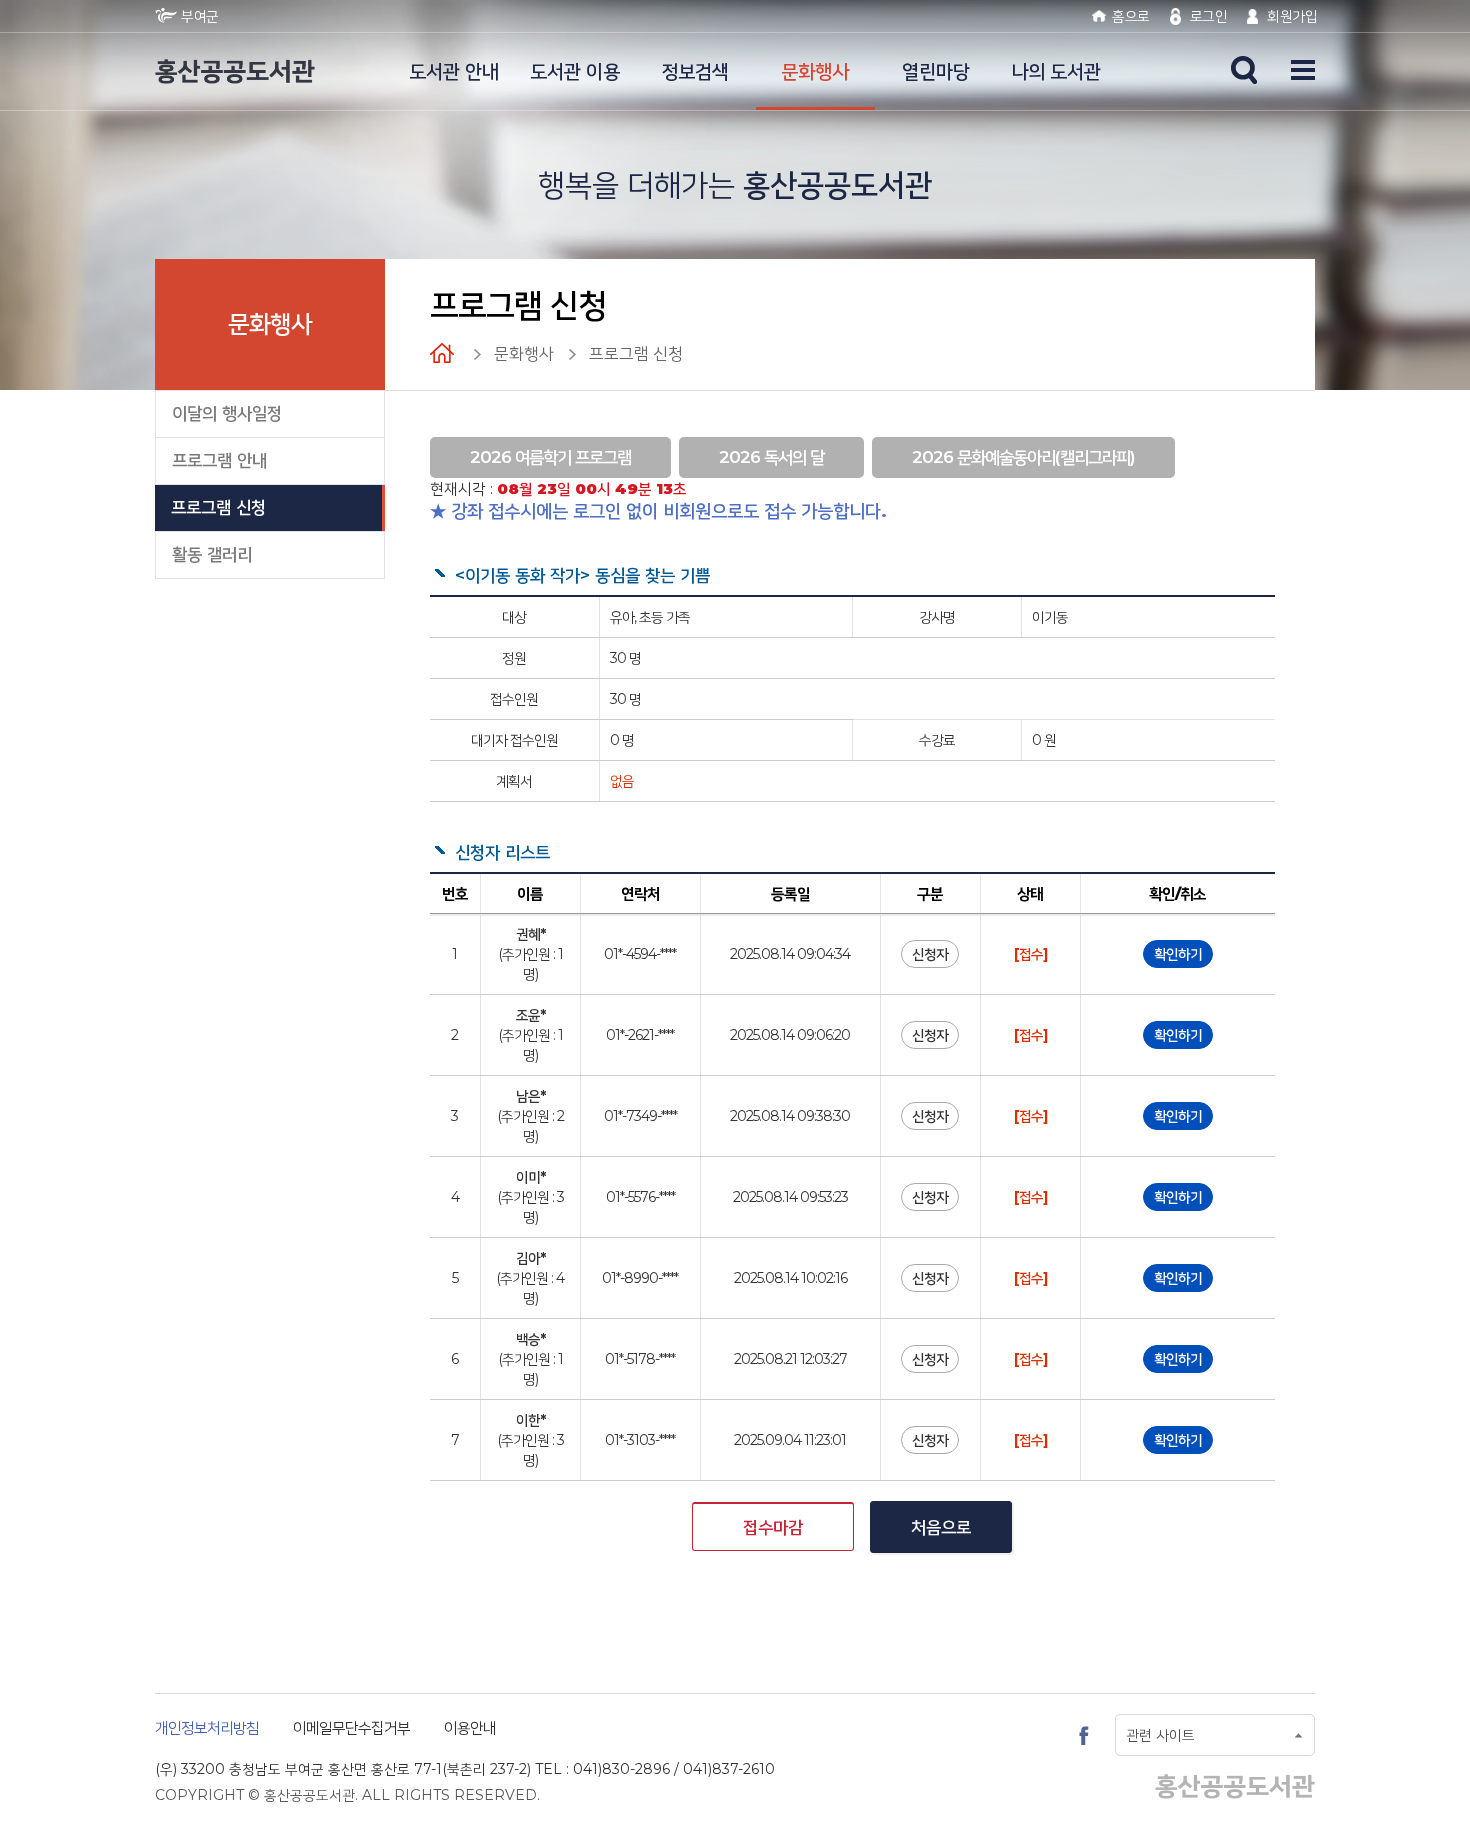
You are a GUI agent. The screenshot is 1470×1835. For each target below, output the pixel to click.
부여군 (200, 16)
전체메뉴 (1294, 70)
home (452, 353)
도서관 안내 (454, 71)
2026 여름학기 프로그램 (550, 457)
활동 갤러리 (212, 554)
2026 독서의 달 (771, 457)
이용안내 (470, 1727)
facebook (1084, 1735)
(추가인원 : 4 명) (530, 1278)
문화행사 (815, 71)
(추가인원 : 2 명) (530, 1116)
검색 (1244, 70)
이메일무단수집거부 (351, 1727)
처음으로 (941, 1527)
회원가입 (1292, 16)
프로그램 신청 (218, 507)
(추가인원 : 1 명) (530, 954)
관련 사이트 (1160, 1735)
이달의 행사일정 (227, 413)
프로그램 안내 (219, 460)
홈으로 (1131, 16)
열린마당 (936, 71)
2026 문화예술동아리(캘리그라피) (1023, 457)
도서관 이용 (575, 71)
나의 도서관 (1056, 71)
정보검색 (695, 71)
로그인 (1209, 16)
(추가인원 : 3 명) (530, 1197)
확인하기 (1178, 954)
